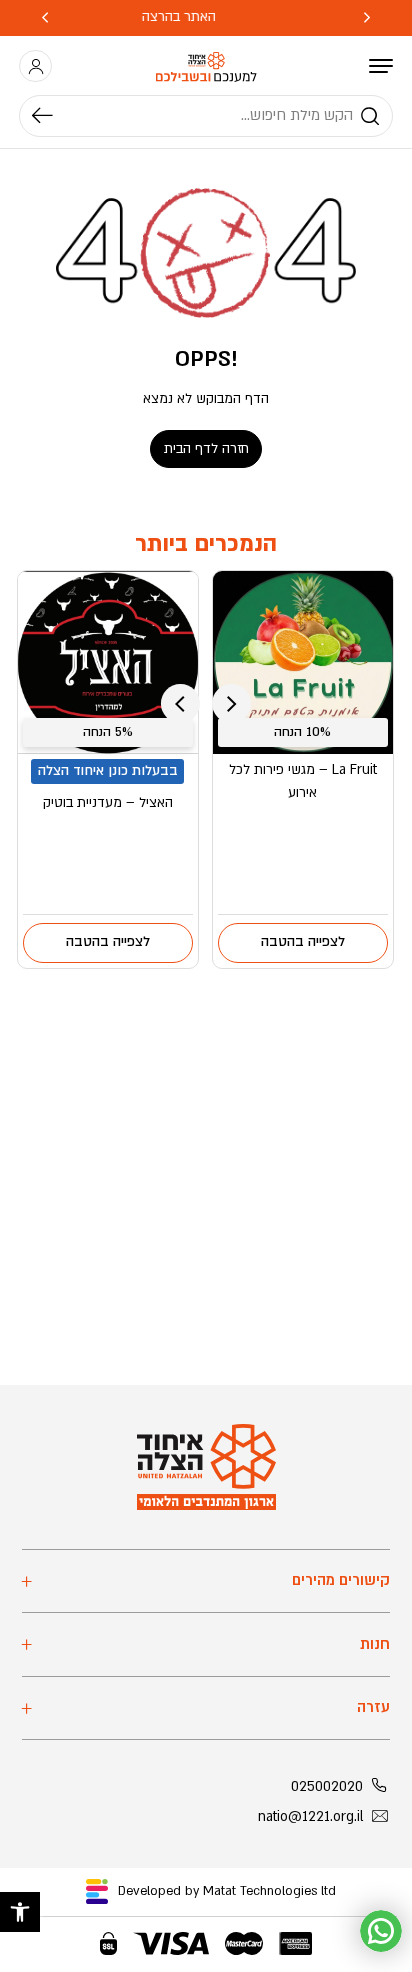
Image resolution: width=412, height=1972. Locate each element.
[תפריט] (381, 66)
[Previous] (367, 18)
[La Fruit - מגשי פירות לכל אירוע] (303, 662)
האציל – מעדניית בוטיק (108, 803)
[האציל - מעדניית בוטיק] (108, 662)
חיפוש (52, 116)
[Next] (45, 18)
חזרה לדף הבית (206, 449)
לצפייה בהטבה (303, 942)
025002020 (327, 1787)
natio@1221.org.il (310, 1817)
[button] (20, 1912)
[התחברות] (35, 66)
